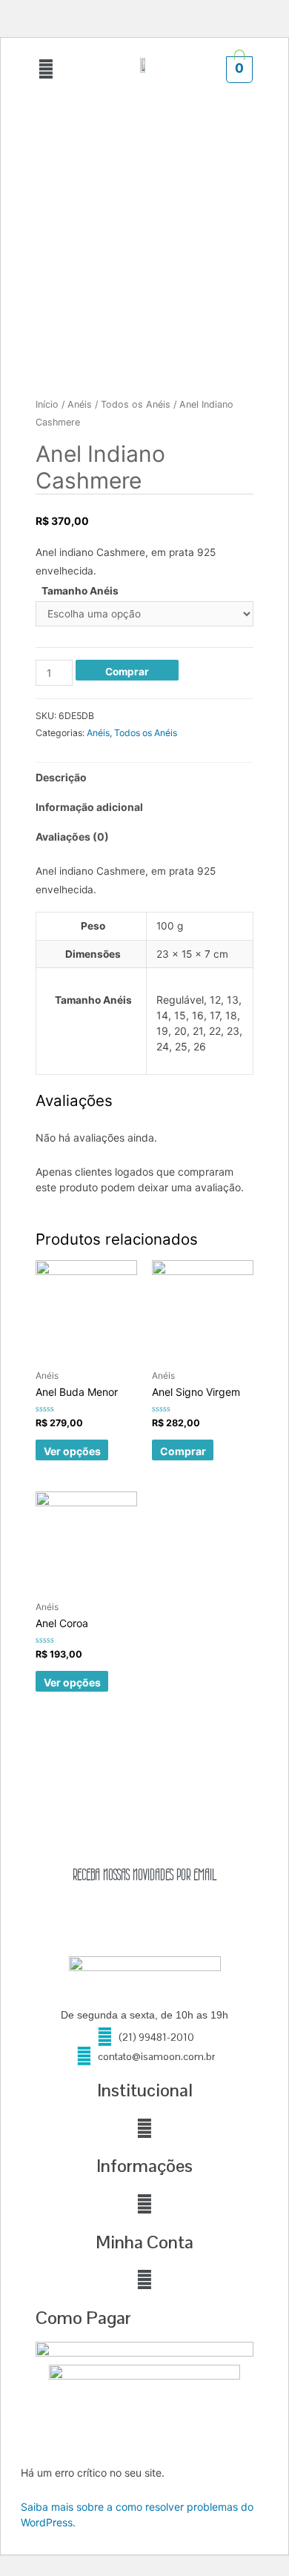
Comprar (127, 672)
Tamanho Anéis (80, 591)
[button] (46, 69)
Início (47, 404)
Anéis (80, 404)
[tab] (144, 778)
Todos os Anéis (136, 404)
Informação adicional (89, 807)
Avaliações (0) (72, 837)
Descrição (61, 777)
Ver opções (72, 1451)
